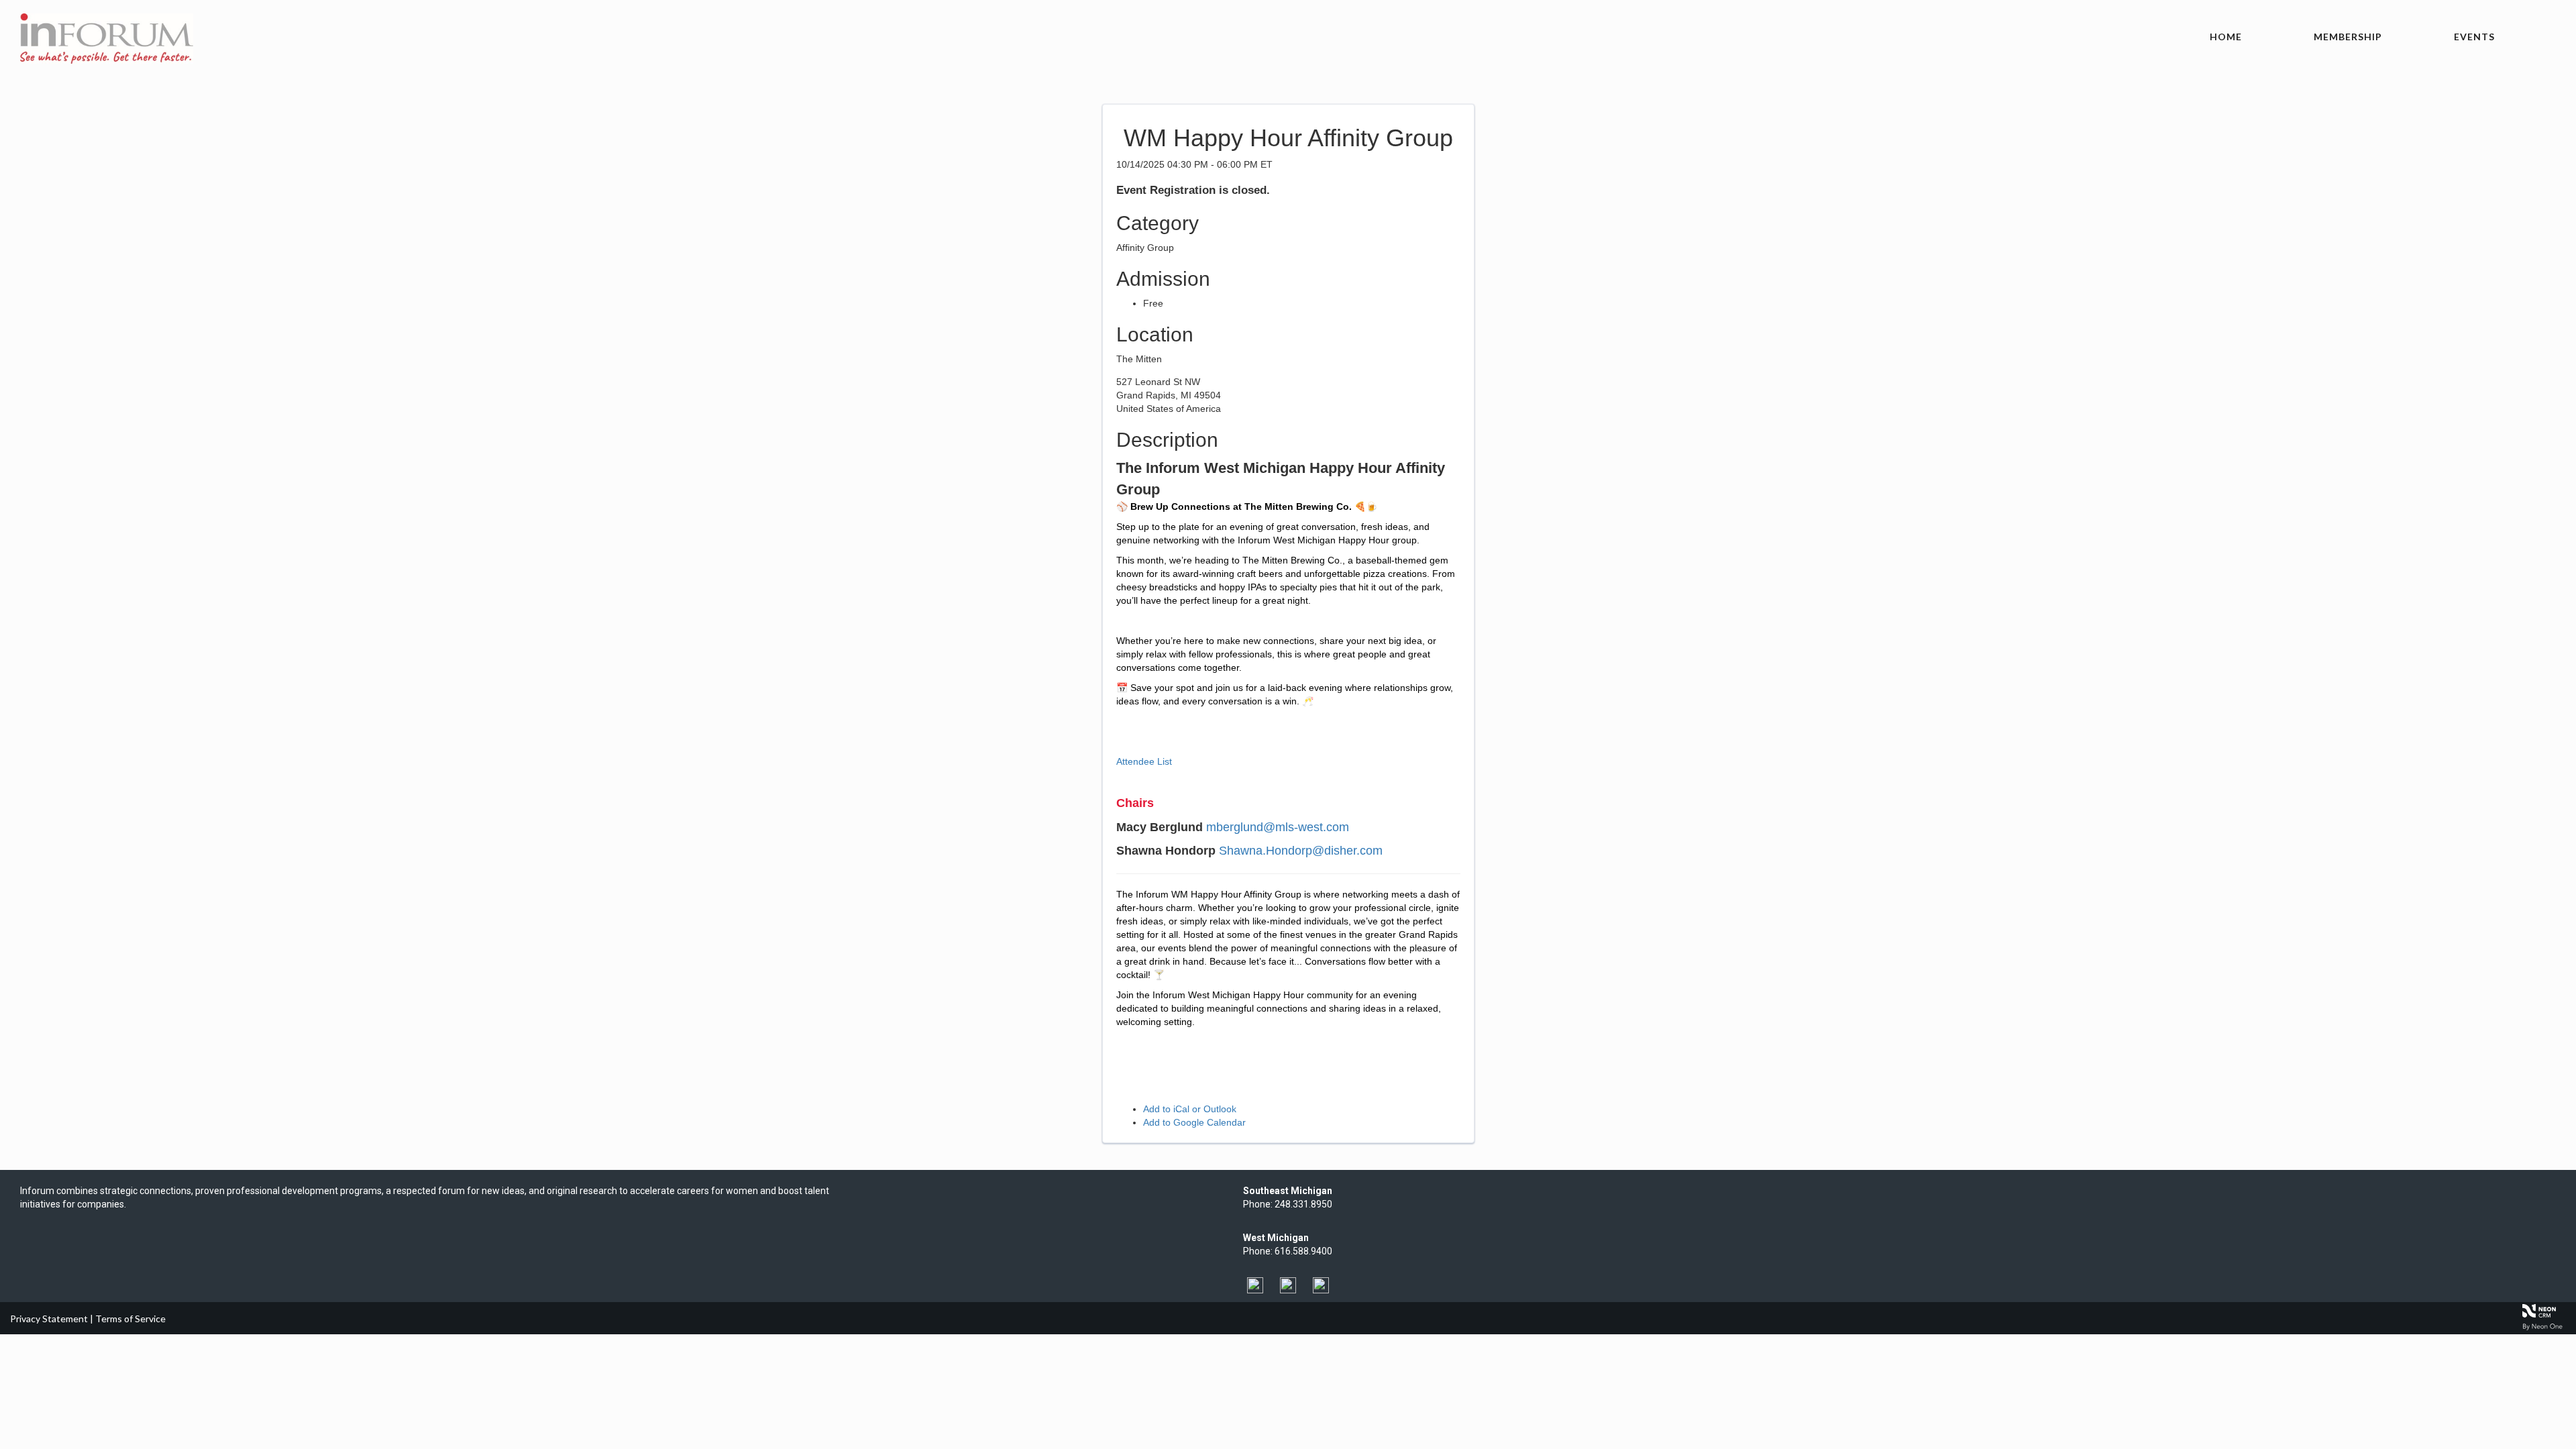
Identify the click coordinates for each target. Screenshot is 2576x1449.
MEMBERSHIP (2348, 37)
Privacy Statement (49, 1319)
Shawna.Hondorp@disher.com (1301, 851)
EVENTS (2474, 37)
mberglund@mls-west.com (1278, 827)
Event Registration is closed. (1193, 190)
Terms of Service (130, 1319)
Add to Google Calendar (1194, 1122)
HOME (2226, 37)
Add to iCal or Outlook (1190, 1109)
